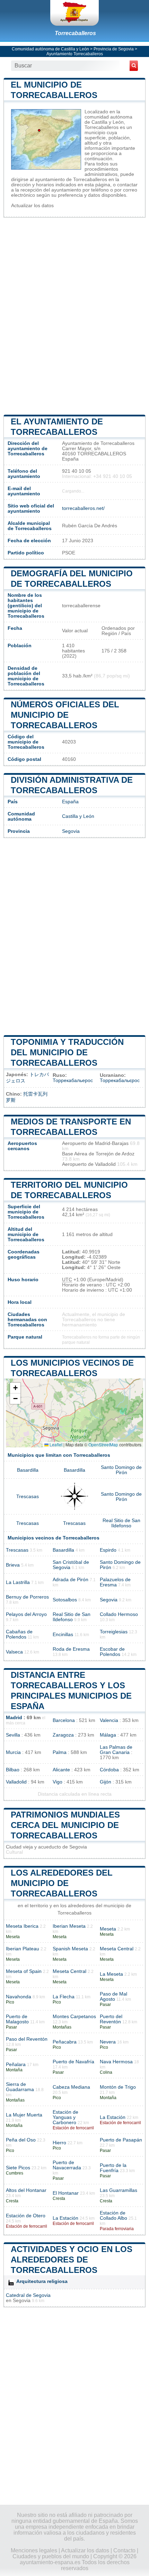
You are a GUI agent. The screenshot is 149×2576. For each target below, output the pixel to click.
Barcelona (64, 1720)
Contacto (124, 2550)
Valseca (14, 1652)
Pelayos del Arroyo (26, 1614)
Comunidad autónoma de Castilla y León (50, 49)
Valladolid (16, 1782)
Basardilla (28, 1470)
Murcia (13, 1752)
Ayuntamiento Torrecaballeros (75, 54)
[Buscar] (134, 66)
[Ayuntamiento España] (74, 13)
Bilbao (13, 1770)
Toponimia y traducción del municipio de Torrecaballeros (67, 1052)
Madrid (14, 1718)
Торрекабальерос (73, 1080)
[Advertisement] (74, 315)
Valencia (109, 1720)
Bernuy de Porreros (27, 1597)
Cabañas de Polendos (19, 1634)
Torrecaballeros (75, 33)
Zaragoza (63, 1735)
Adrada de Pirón (71, 1580)
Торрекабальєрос (120, 1080)
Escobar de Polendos (112, 1652)
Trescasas (28, 1497)
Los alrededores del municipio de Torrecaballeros (62, 1883)
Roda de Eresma (71, 1649)
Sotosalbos (65, 1600)
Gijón (106, 1782)
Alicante (61, 1770)
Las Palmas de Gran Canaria (116, 1750)
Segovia (71, 831)
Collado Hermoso (119, 1614)
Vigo (58, 1782)
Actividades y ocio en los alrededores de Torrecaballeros (72, 2260)
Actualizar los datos (32, 206)
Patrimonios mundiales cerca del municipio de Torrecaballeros (65, 1825)
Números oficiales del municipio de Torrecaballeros (65, 715)
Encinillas (63, 1635)
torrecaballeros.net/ (83, 508)
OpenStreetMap (103, 1444)
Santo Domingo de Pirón (121, 1470)
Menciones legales (34, 2550)
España (70, 802)
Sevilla (13, 1735)
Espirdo (108, 1550)
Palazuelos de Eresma (115, 1582)
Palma (60, 1752)
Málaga (108, 1735)
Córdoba (109, 1770)
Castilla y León (78, 816)
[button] (15, 1388)
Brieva (13, 1565)
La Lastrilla (18, 1582)
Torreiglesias (114, 1632)
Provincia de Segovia (114, 49)
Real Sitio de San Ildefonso (121, 1523)
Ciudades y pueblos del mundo (51, 2556)
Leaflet (55, 1444)
